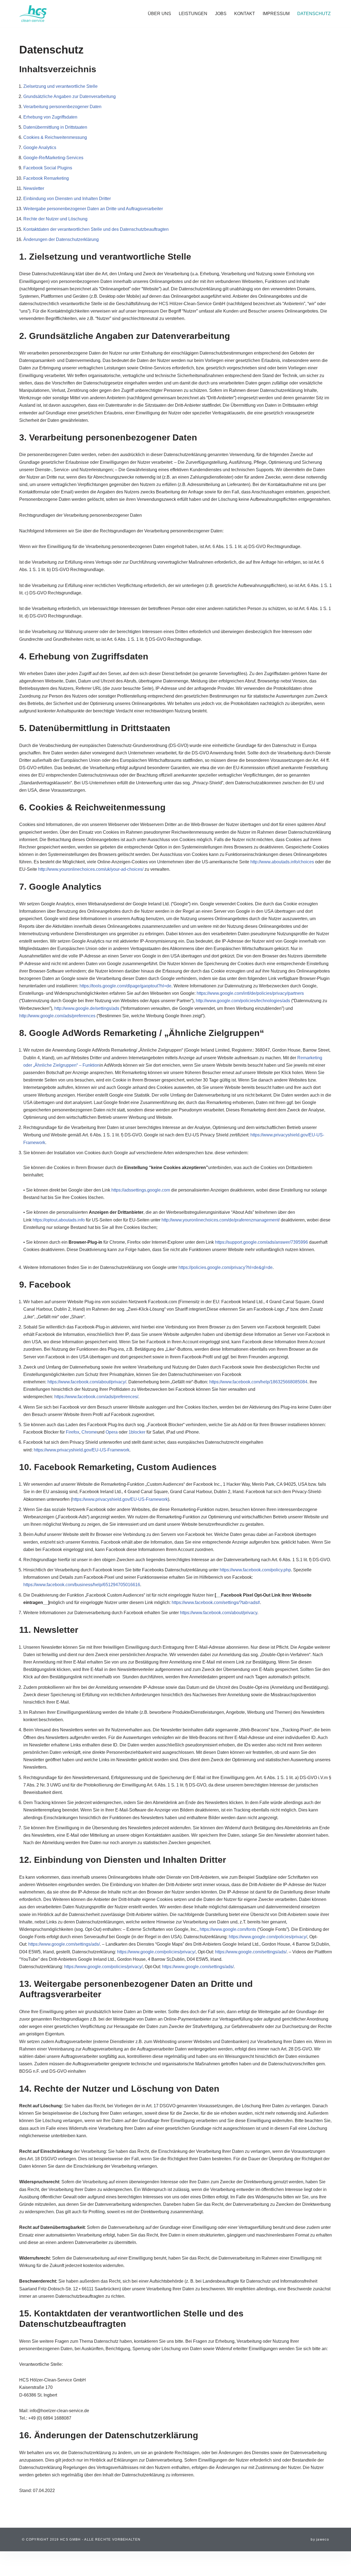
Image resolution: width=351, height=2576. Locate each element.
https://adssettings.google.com (141, 1190)
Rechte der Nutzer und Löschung (55, 219)
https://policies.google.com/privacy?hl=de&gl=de (226, 1267)
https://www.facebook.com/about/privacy (219, 1613)
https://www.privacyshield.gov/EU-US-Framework (82, 1450)
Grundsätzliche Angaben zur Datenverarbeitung (70, 96)
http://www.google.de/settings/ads (87, 1008)
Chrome (89, 1432)
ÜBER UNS (159, 14)
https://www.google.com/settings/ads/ (64, 1944)
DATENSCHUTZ (314, 14)
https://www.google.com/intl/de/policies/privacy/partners (250, 993)
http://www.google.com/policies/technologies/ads (243, 1001)
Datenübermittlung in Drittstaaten (55, 127)
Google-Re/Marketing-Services (53, 158)
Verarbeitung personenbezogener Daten (62, 107)
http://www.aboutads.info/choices (282, 862)
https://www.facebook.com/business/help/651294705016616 (82, 1585)
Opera (112, 1432)
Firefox (73, 1432)
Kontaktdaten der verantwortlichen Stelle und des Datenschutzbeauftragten (96, 229)
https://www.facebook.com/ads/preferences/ (96, 1397)
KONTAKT (245, 14)
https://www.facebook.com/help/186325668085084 (258, 1382)
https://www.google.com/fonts (228, 1929)
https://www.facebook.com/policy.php (255, 1570)
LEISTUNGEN (193, 14)
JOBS (221, 14)
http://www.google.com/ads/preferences (57, 1016)
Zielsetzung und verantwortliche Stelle (60, 86)
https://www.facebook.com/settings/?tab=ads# (216, 1602)
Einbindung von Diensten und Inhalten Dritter (67, 199)
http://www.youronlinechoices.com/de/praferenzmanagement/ (221, 1220)
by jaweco (320, 2540)
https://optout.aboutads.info (59, 1220)
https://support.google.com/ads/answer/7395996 (261, 1242)
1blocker (137, 1432)
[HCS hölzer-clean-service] (33, 14)
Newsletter (34, 188)
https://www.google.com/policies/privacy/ (268, 1937)
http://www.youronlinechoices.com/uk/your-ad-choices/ (91, 869)
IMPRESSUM (276, 14)
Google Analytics (40, 148)
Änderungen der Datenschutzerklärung (61, 239)
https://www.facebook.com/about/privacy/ (87, 1382)
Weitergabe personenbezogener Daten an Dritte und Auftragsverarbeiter (93, 209)
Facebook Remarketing (46, 178)
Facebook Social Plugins (48, 168)
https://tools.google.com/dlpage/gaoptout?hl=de (125, 986)
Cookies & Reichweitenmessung (55, 137)
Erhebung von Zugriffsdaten (50, 117)
